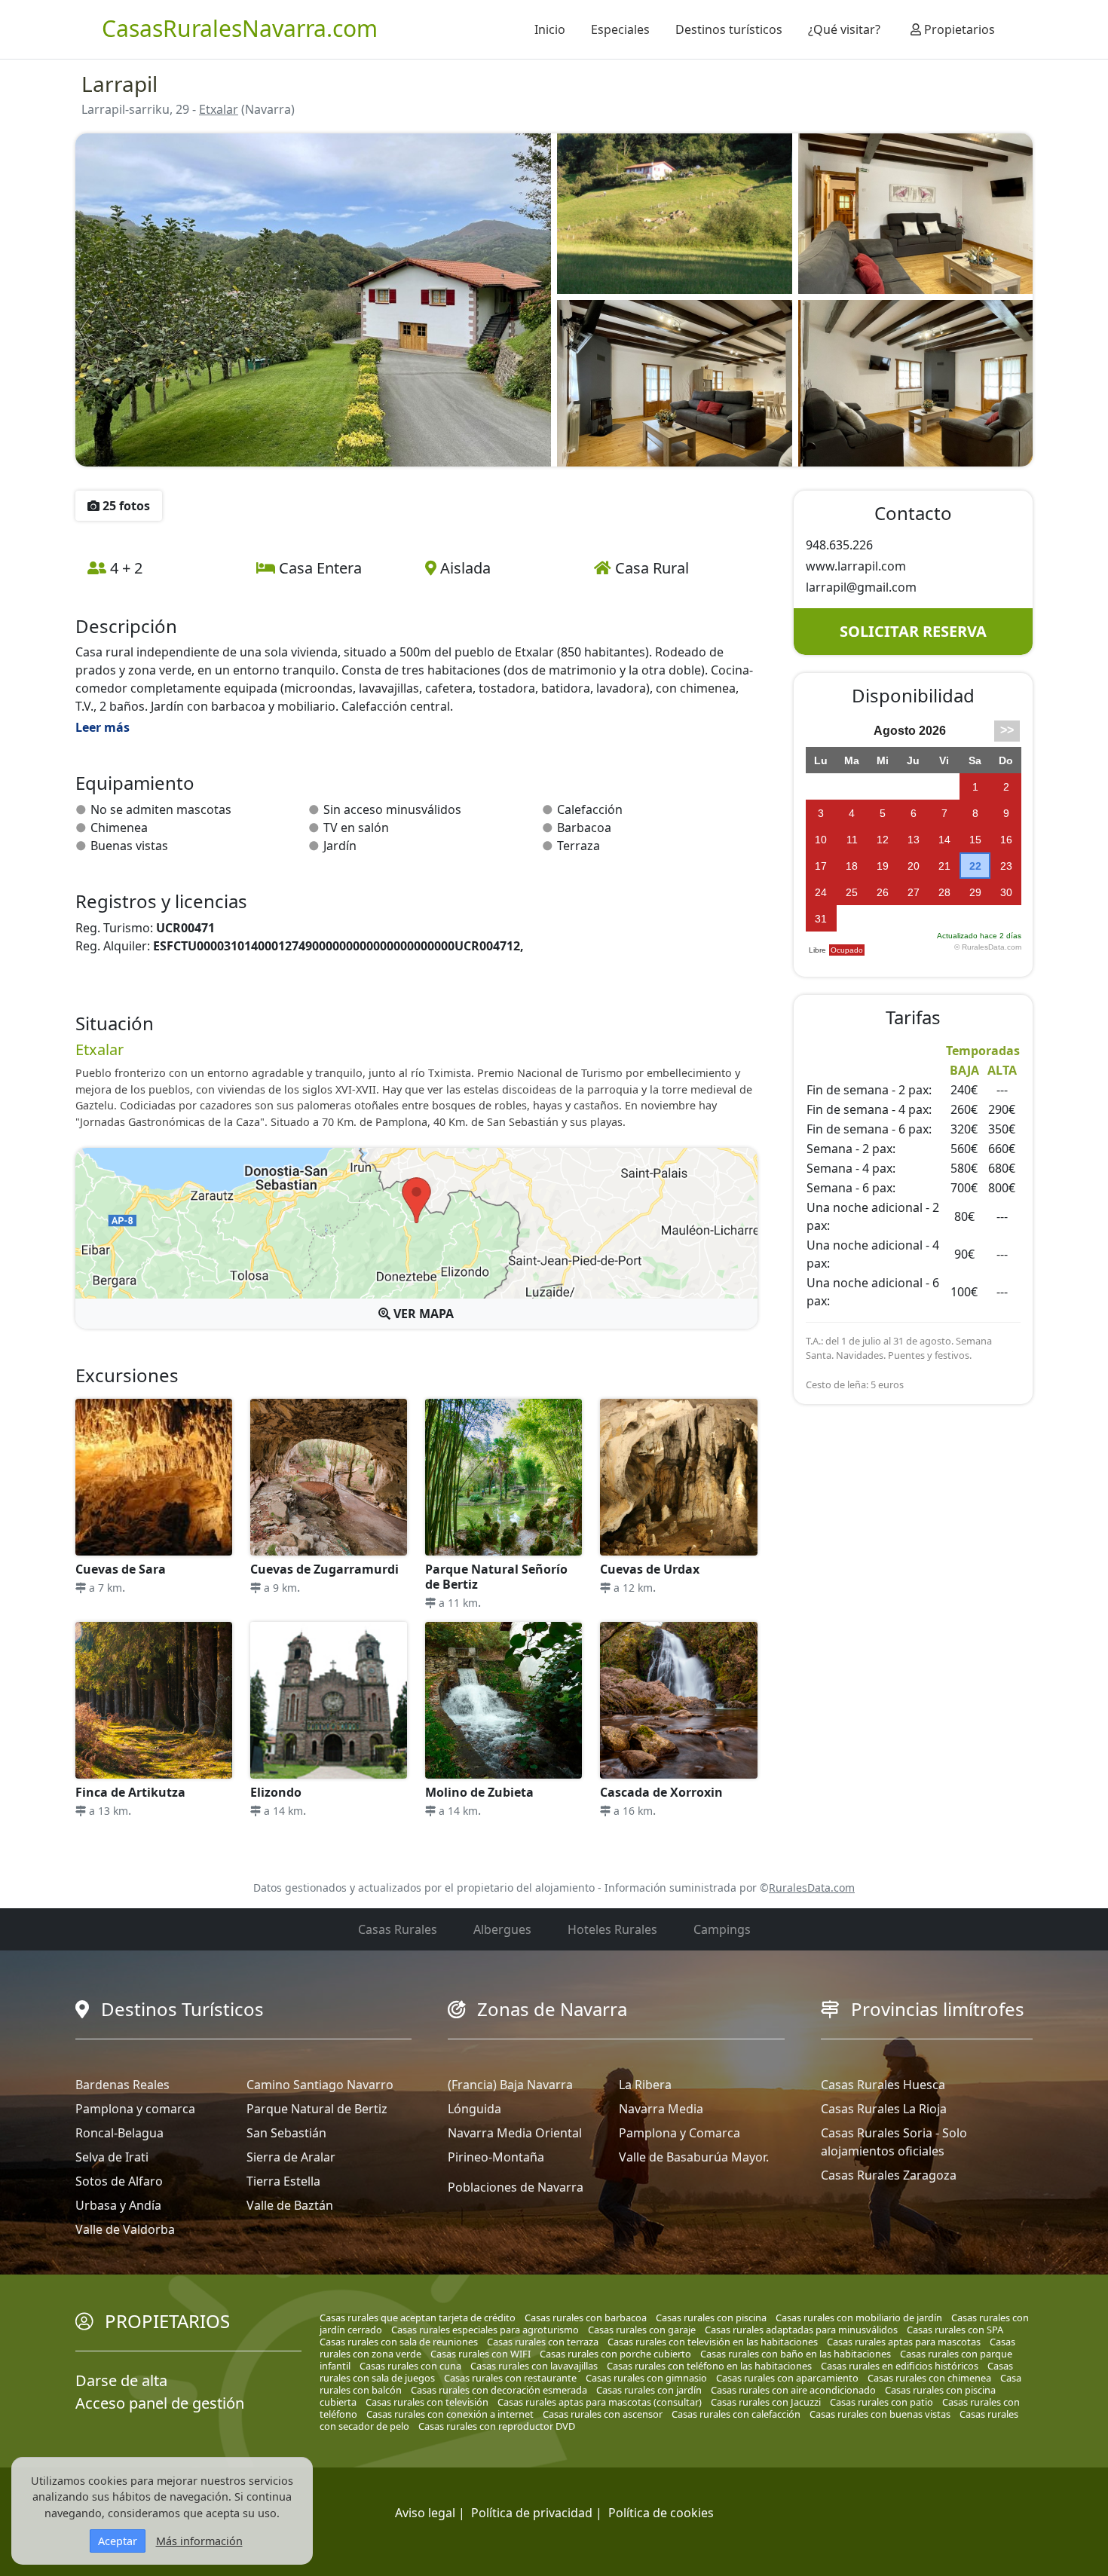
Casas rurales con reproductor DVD (497, 2426)
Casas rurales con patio (882, 2402)
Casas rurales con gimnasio (646, 2378)
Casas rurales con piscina (711, 2317)
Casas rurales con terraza (543, 2342)
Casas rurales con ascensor (603, 2414)
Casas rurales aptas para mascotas (904, 2342)
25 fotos (125, 506)
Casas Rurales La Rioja (884, 2109)
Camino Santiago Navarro (320, 2085)
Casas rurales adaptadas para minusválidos (801, 2330)
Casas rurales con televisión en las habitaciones (713, 2342)
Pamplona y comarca (135, 2109)
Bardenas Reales (122, 2085)
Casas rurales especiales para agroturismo (485, 2330)
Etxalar (219, 109)
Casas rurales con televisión (427, 2402)
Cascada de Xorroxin (661, 1792)
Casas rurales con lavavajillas (534, 2366)
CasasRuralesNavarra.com (240, 28)
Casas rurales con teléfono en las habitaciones (709, 2366)
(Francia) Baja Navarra (510, 2085)
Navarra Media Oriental (515, 2133)
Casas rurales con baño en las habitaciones (796, 2354)
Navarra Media (661, 2109)
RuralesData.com (812, 1888)
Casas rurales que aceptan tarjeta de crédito (418, 2317)
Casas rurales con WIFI (481, 2354)
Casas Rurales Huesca (883, 2085)
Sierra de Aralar (291, 2157)
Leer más (103, 727)
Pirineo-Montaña (496, 2157)
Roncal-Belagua (119, 2133)
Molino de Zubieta (479, 1792)
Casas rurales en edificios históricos (900, 2366)
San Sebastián (286, 2133)
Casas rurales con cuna (410, 2366)
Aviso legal (425, 2513)
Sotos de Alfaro (119, 2181)
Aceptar (118, 2541)
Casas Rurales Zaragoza (889, 2175)
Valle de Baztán (290, 2205)
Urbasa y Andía (118, 2205)
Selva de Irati (112, 2157)
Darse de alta (121, 2380)
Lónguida (474, 2109)
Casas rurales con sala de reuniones (399, 2342)
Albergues (502, 1929)
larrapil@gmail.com (861, 587)
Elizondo (276, 1792)
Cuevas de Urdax (650, 1569)
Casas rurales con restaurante (510, 2378)
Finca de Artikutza (130, 1792)
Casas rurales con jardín (649, 2390)
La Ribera (645, 2085)
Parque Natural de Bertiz (317, 2109)
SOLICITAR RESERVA (913, 631)
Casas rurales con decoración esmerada (499, 2390)
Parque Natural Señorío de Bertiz (496, 1577)
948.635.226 (839, 545)
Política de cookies (661, 2513)
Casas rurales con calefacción (736, 2414)
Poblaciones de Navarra (516, 2187)
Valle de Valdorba (125, 2229)
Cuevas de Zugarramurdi (324, 1569)
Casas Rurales (398, 1929)
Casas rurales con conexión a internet (450, 2414)
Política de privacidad (532, 2513)
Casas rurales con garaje (642, 2330)
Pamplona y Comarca (679, 2133)
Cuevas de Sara (121, 1569)
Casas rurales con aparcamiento (787, 2378)
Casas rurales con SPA (955, 2330)
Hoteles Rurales (612, 1929)
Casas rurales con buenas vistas (880, 2414)
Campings (722, 1929)
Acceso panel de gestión (160, 2403)
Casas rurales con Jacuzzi (766, 2402)
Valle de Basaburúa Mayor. (694, 2157)
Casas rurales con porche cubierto (615, 2354)
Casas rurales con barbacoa (586, 2317)
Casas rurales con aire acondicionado (793, 2390)
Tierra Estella (283, 2181)
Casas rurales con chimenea (929, 2378)
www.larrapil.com (856, 566)
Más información (199, 2541)
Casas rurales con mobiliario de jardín (859, 2317)
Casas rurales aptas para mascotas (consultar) (600, 2402)
